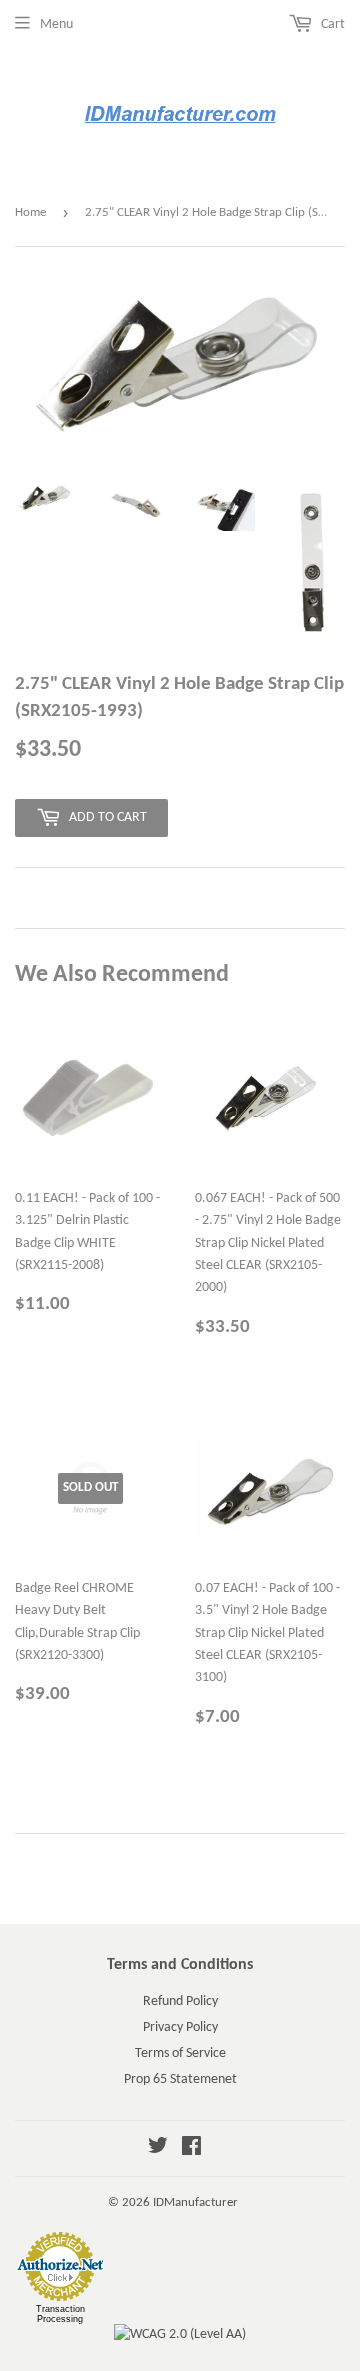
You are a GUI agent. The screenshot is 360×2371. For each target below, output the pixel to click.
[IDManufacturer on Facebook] (191, 2149)
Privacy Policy (180, 2027)
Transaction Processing (60, 2314)
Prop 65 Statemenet (180, 2079)
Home (30, 212)
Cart (331, 24)
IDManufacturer (195, 2202)
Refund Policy (180, 2001)
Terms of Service (180, 2053)
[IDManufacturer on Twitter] (158, 2149)
